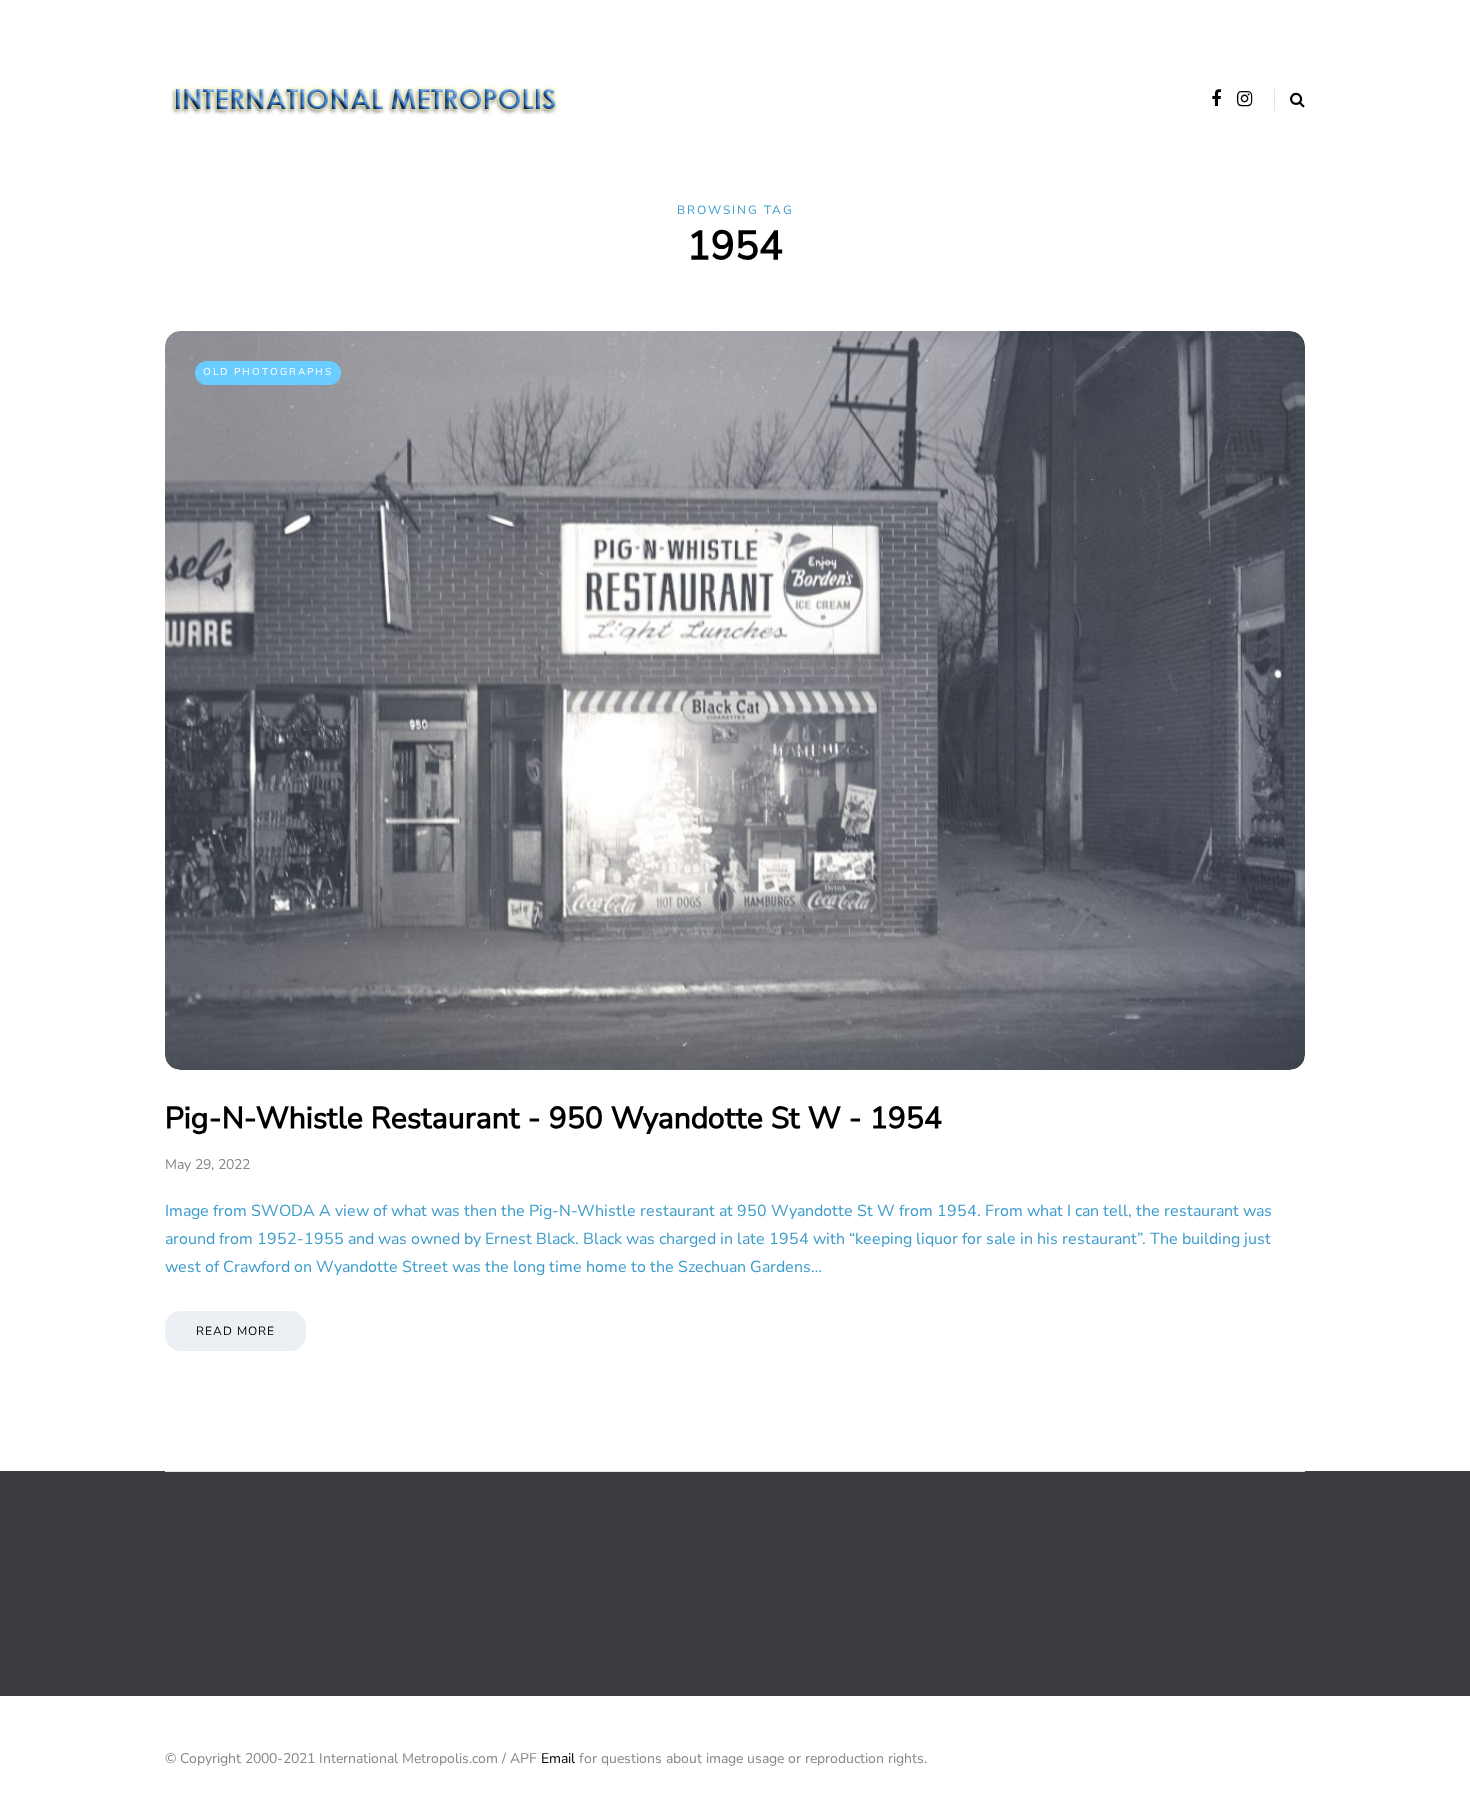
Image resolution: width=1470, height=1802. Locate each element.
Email (558, 1758)
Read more (235, 1331)
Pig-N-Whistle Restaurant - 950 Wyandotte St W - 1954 (553, 1118)
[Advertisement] (529, 1582)
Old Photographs (268, 372)
